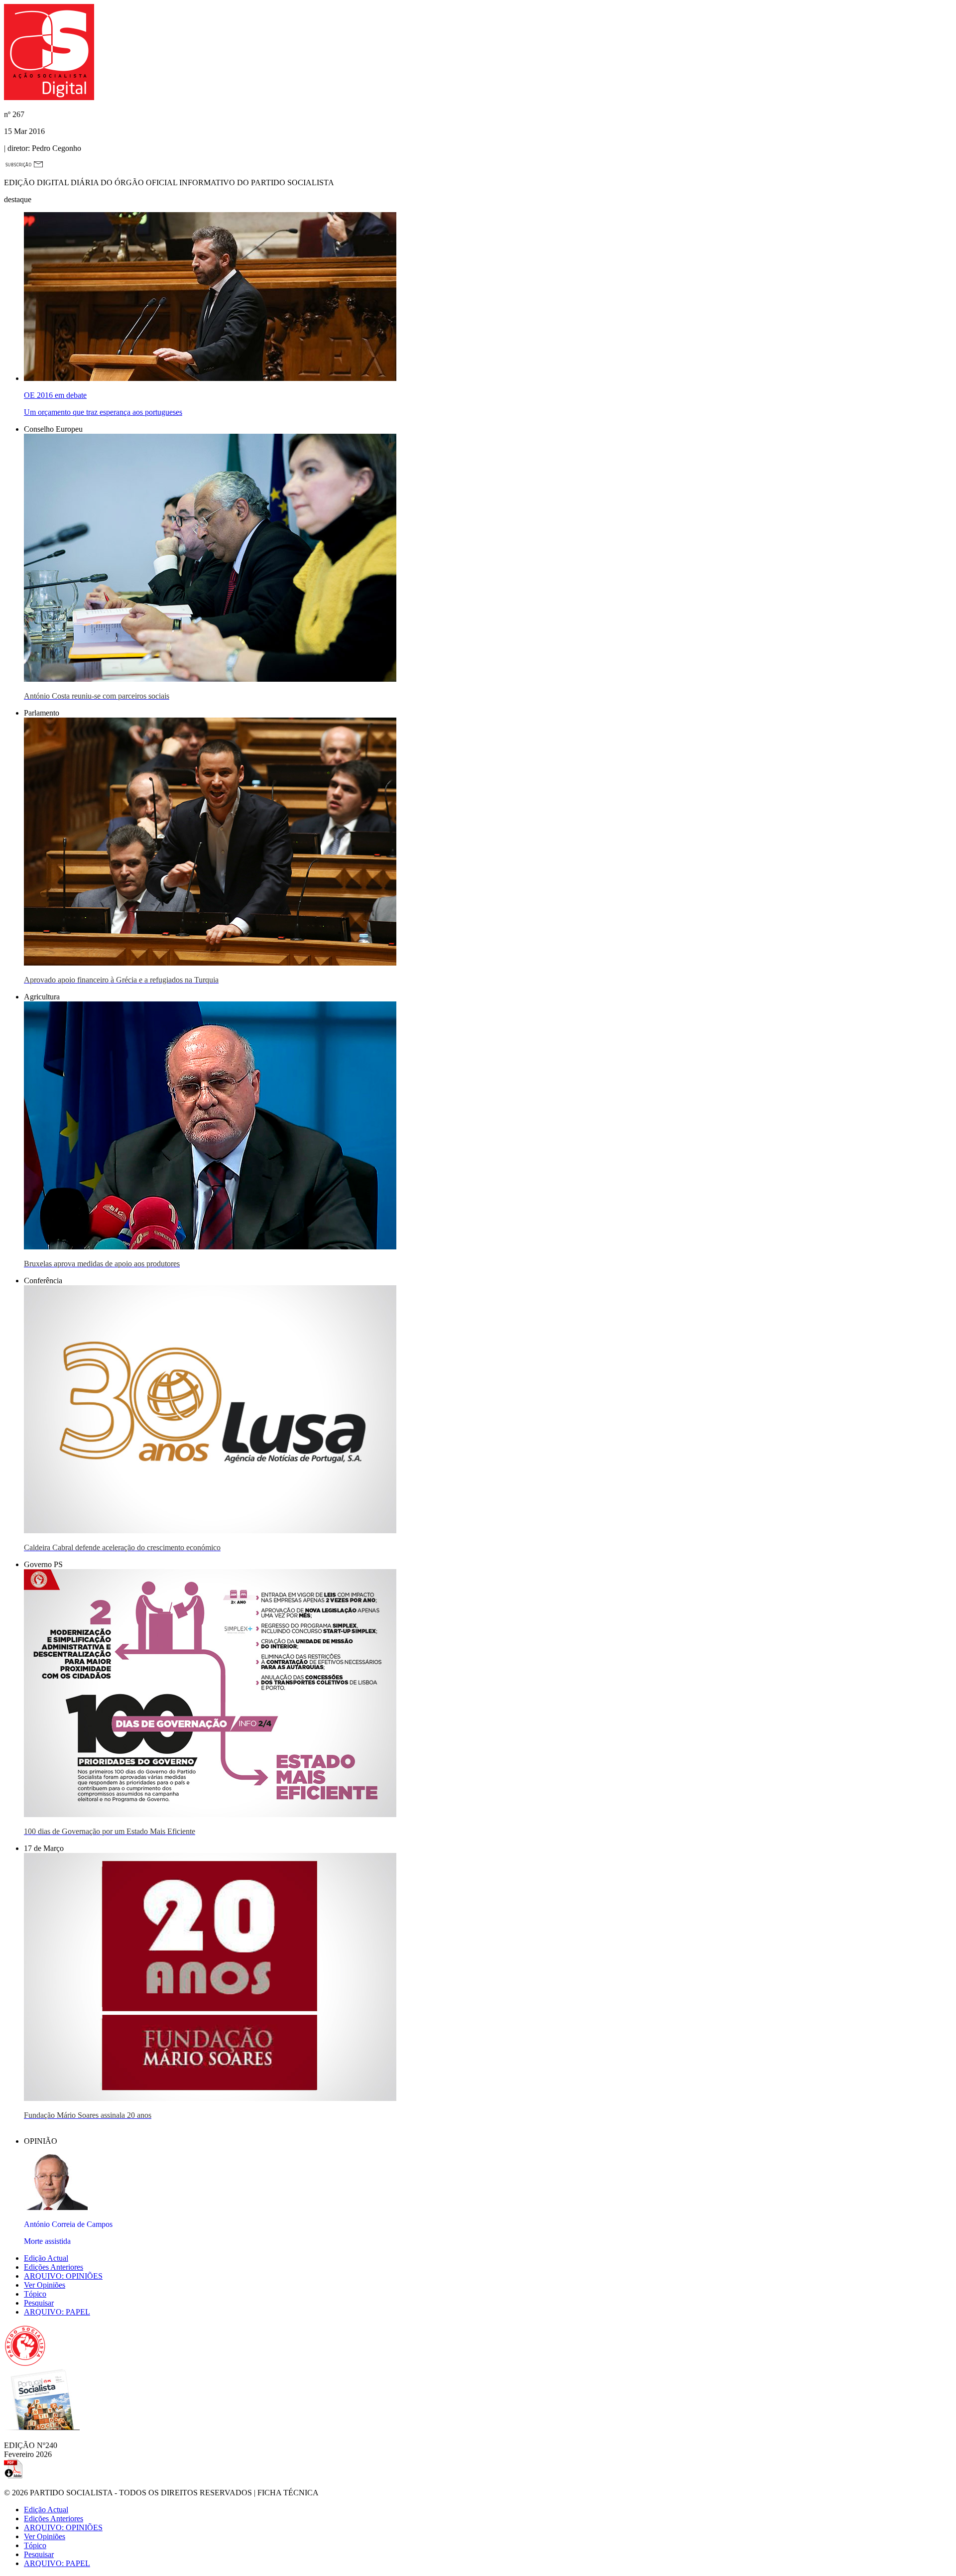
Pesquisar (39, 2303)
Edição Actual (46, 2258)
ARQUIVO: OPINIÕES (63, 2276)
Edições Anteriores (54, 2267)
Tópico (35, 2294)
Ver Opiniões (45, 2285)
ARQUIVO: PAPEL (57, 2312)
